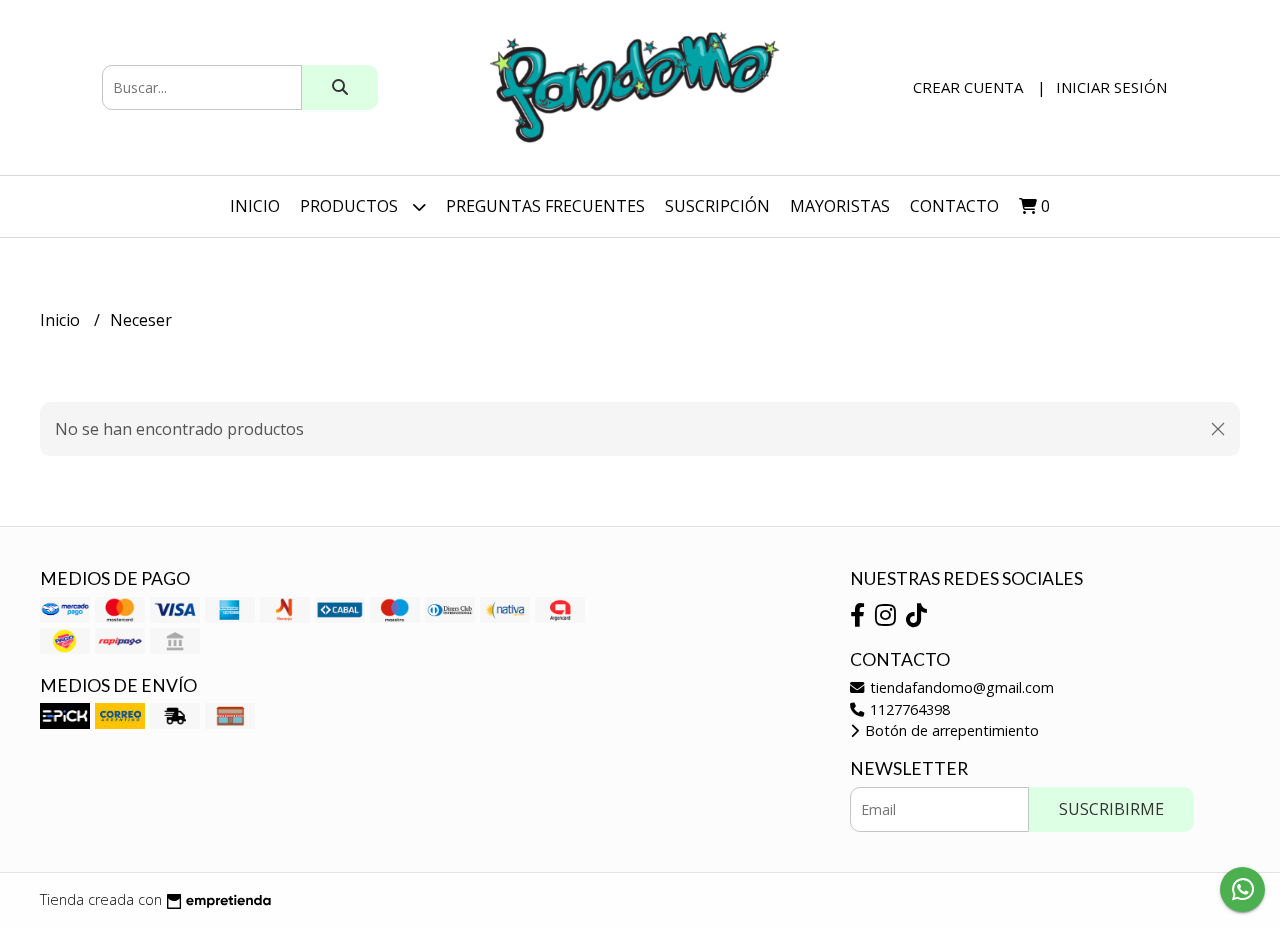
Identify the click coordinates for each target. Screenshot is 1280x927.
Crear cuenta (968, 87)
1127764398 (908, 709)
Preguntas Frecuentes (545, 206)
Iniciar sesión (1111, 87)
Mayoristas (840, 206)
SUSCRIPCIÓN (717, 206)
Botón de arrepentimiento (950, 730)
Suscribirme (1111, 809)
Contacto (954, 206)
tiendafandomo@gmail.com (960, 687)
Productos (351, 206)
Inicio (255, 206)
